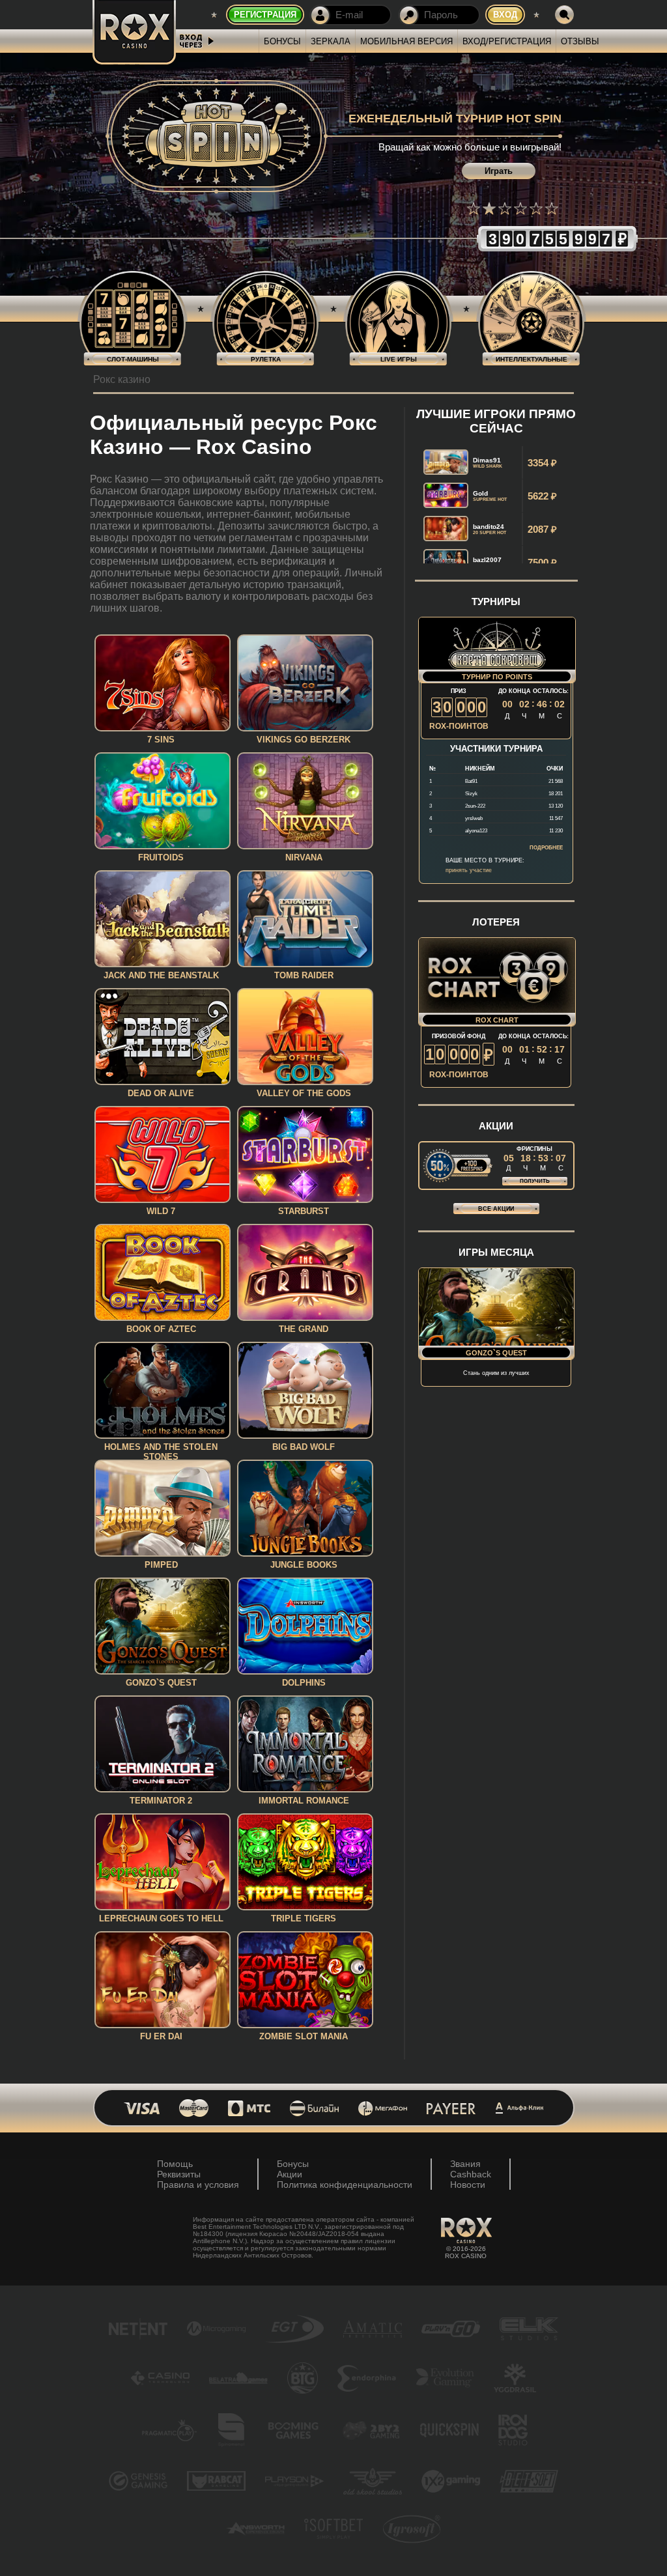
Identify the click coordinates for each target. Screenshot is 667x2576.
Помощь (175, 2164)
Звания (465, 2164)
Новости (468, 2185)
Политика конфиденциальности (345, 2185)
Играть (499, 171)
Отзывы (580, 41)
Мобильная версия (406, 41)
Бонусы (282, 41)
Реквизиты (179, 2174)
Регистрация (265, 15)
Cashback (471, 2174)
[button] (474, 208)
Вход (505, 15)
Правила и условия (198, 2185)
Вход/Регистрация (507, 41)
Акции (290, 2174)
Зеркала (331, 41)
